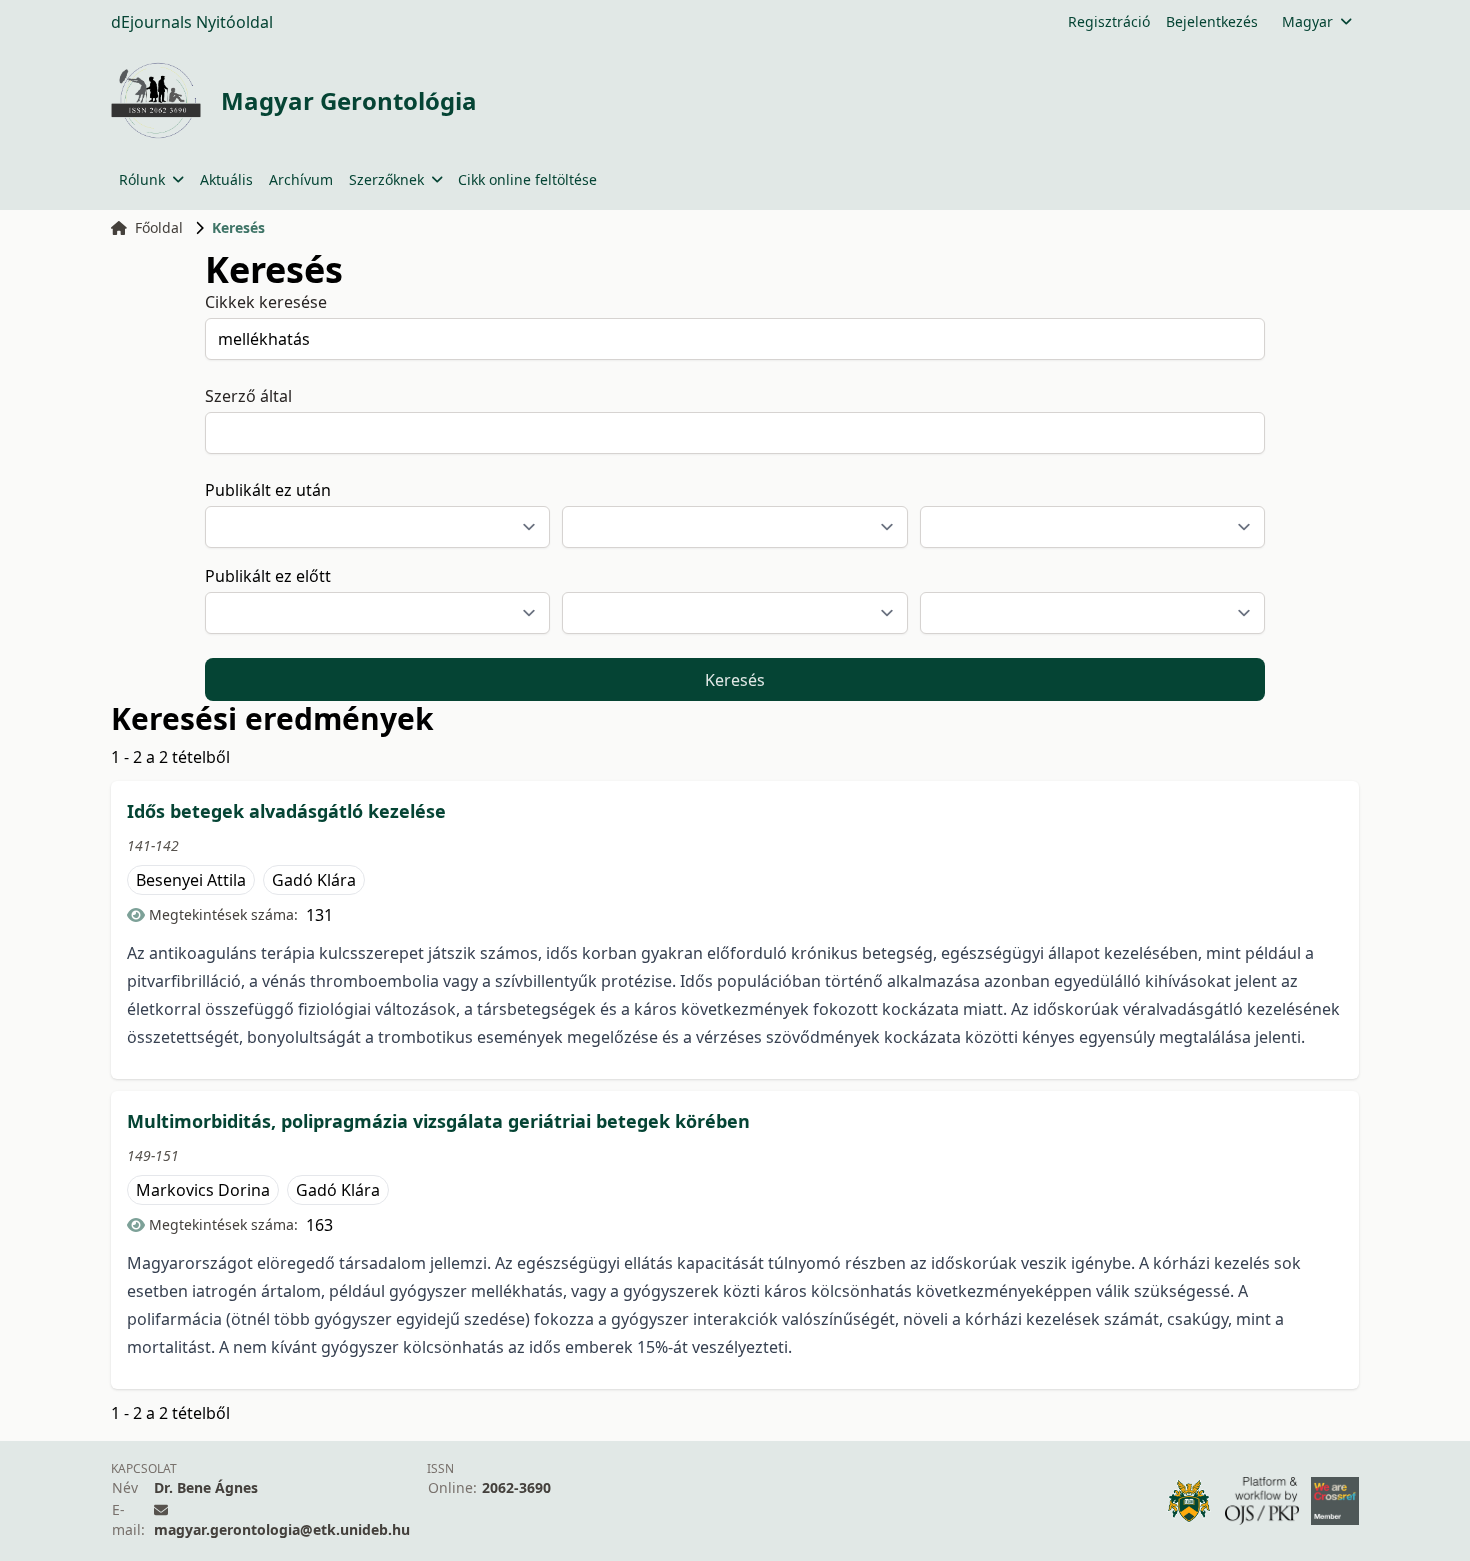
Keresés (735, 680)
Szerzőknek (386, 179)
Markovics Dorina (203, 1190)
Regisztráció (1109, 21)
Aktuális (226, 179)
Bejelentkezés (1212, 21)
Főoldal (159, 227)
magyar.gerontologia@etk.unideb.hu (282, 1529)
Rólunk (142, 179)
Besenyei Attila (191, 880)
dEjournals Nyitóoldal (192, 22)
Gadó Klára (314, 880)
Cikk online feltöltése (527, 179)
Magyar (1307, 21)
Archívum (301, 179)
